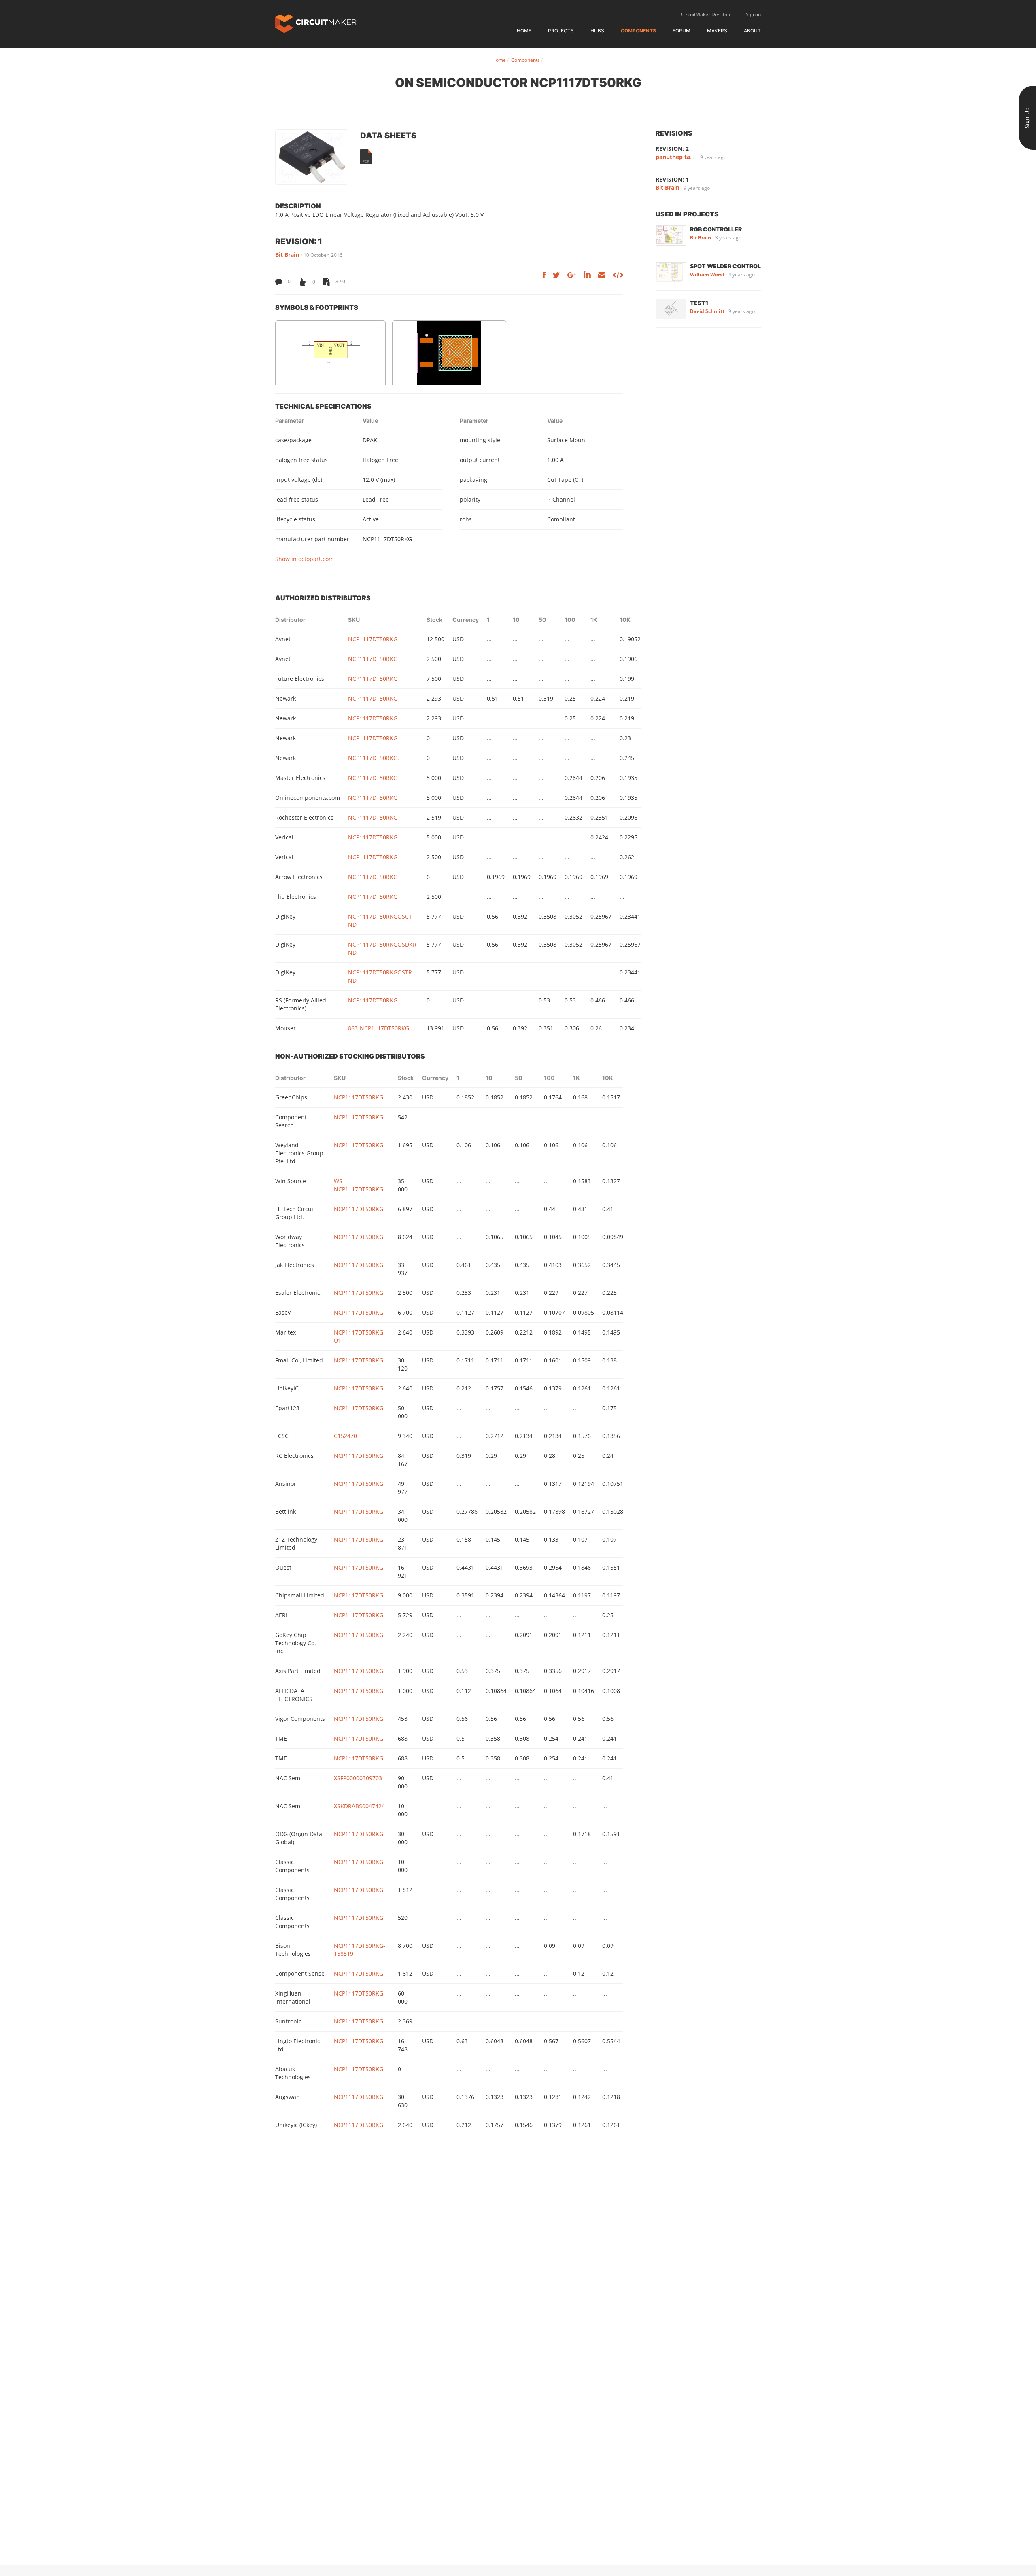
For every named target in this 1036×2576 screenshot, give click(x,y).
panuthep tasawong (684, 157)
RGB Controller (716, 229)
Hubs (597, 31)
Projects (561, 31)
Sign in (753, 14)
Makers (717, 31)
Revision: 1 (672, 179)
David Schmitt (707, 311)
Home (524, 31)
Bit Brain (287, 255)
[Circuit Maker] (316, 23)
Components (638, 31)
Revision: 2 (672, 149)
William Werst (707, 274)
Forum (681, 31)
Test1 (699, 303)
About (752, 31)
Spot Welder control (725, 266)
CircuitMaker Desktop (706, 14)
